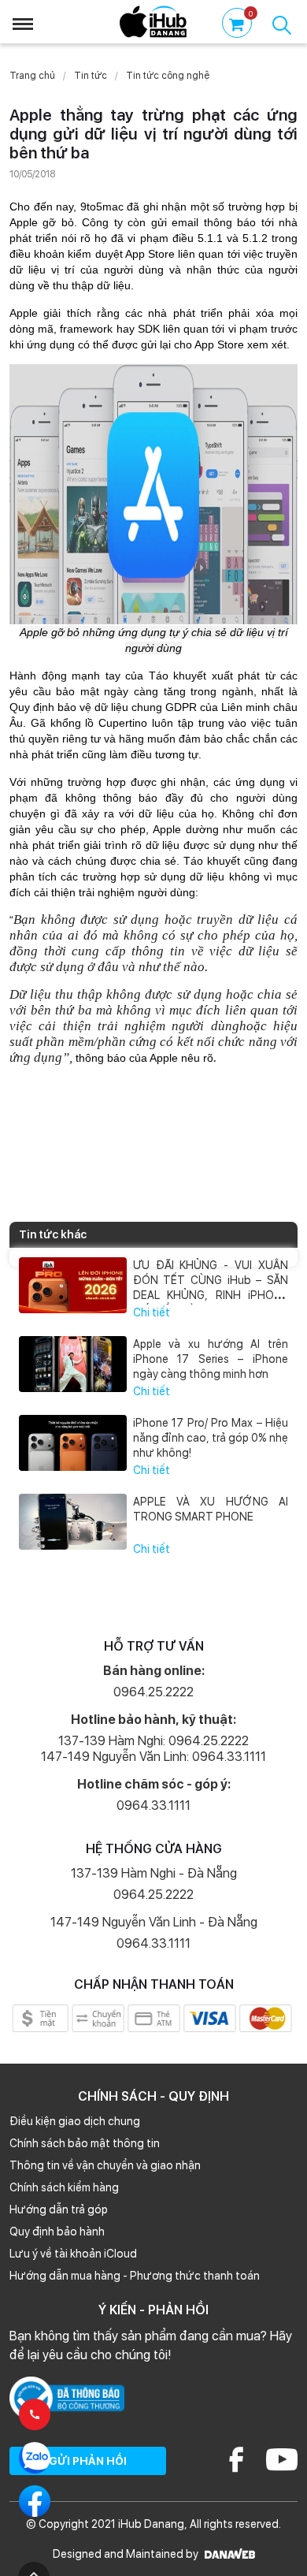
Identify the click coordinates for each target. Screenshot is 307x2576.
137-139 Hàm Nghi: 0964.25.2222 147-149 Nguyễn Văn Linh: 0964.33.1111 (153, 1749)
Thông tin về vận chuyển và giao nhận (105, 2165)
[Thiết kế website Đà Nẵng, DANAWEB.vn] (228, 2554)
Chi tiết (152, 1312)
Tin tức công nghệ (168, 76)
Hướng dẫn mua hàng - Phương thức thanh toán (135, 2276)
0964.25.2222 (153, 1692)
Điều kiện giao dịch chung (75, 2121)
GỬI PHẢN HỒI (88, 2461)
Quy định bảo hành (57, 2232)
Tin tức (91, 76)
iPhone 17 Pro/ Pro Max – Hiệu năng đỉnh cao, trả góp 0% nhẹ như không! (211, 1438)
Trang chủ (32, 76)
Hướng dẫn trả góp (59, 2209)
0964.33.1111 (153, 1805)
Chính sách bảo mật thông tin (85, 2143)
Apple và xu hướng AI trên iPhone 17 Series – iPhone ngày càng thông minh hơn (211, 1359)
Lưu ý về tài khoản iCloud (73, 2254)
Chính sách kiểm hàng (64, 2187)
